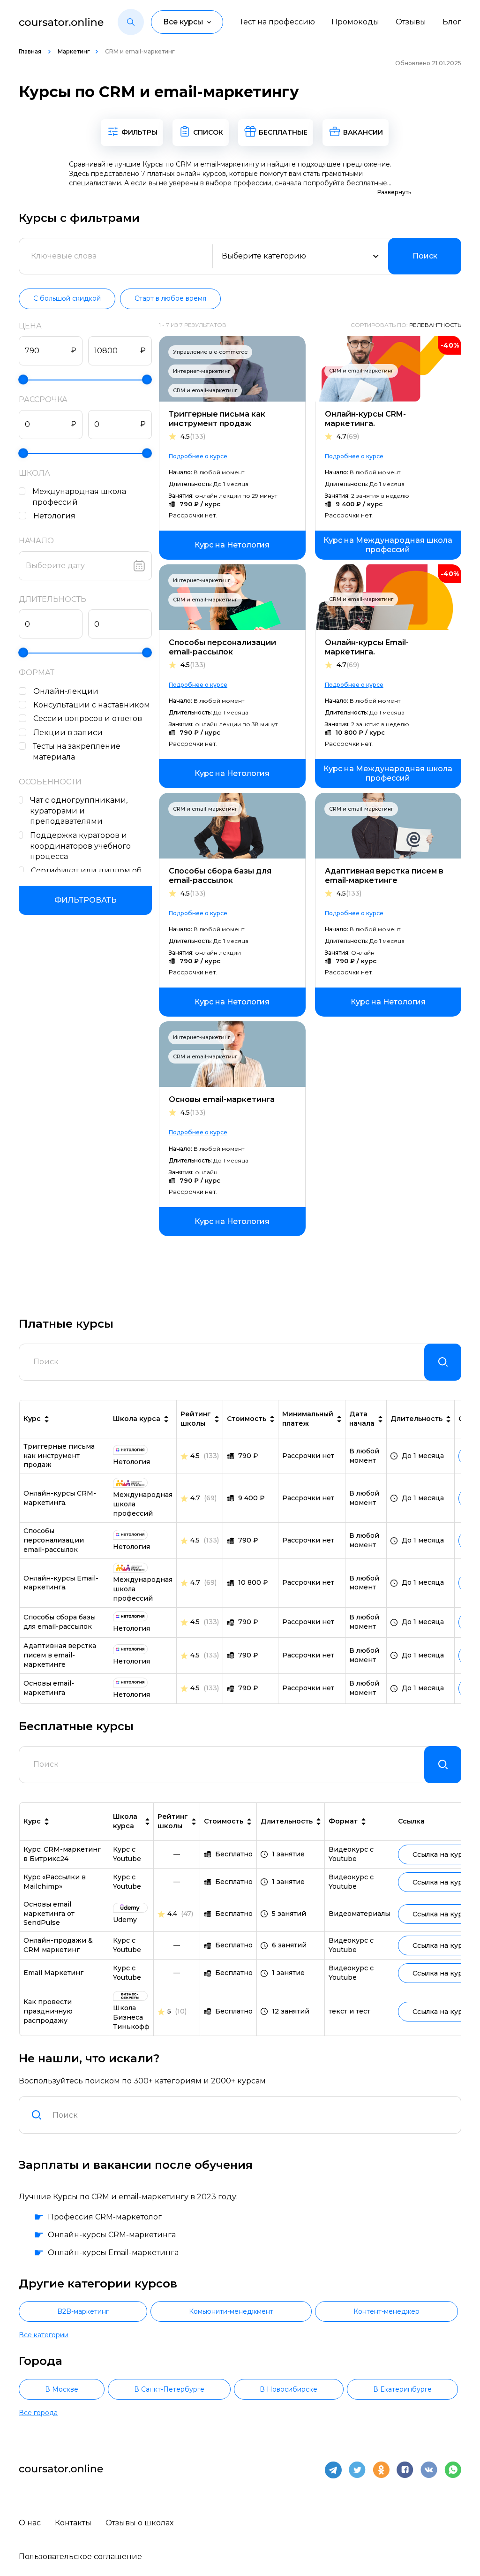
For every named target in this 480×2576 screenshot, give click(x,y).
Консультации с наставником (92, 705)
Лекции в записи (68, 733)
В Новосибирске (289, 2389)
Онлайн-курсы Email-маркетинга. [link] (61, 1583)
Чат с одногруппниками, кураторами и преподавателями (79, 811)
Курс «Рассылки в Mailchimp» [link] (55, 1882)
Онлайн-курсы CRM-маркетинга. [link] (60, 1498)
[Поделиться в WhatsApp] (453, 2470)
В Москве (62, 2389)
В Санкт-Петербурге (169, 2389)
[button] (131, 22)
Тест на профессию (277, 22)
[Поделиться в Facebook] (405, 2470)
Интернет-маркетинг (202, 371)
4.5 (193, 437)
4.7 (348, 437)
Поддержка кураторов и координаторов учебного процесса (80, 846)
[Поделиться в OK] (381, 2470)
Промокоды (355, 22)
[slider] (23, 379)
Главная (31, 51)
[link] (232, 545)
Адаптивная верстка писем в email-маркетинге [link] (60, 1655)
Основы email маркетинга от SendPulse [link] (49, 1914)
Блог (452, 22)
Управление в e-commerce (210, 352)
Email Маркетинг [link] (53, 1973)
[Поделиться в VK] (429, 2470)
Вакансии (363, 132)
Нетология (54, 516)
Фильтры (139, 132)
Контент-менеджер (386, 2311)
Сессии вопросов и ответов (88, 718)
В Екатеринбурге (402, 2389)
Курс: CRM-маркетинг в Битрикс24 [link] (62, 1854)
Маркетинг (74, 51)
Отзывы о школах (139, 2523)
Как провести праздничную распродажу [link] (48, 2011)
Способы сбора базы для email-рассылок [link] (60, 1622)
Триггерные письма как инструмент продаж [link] (59, 1456)
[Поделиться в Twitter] (357, 2470)
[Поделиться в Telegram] (333, 2470)
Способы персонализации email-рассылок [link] (54, 1540)
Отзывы (411, 22)
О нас (30, 2523)
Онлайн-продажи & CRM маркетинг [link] (58, 1945)
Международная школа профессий (79, 497)
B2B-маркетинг (83, 2311)
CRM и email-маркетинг (205, 390)
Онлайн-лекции (66, 691)
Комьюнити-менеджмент (231, 2311)
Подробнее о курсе (198, 456)
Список (208, 132)
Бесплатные (283, 132)
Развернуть (394, 192)
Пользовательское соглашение (80, 2557)
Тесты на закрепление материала (77, 752)
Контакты (73, 2523)
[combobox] (251, 2115)
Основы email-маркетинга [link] (49, 1688)
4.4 (172, 1914)
